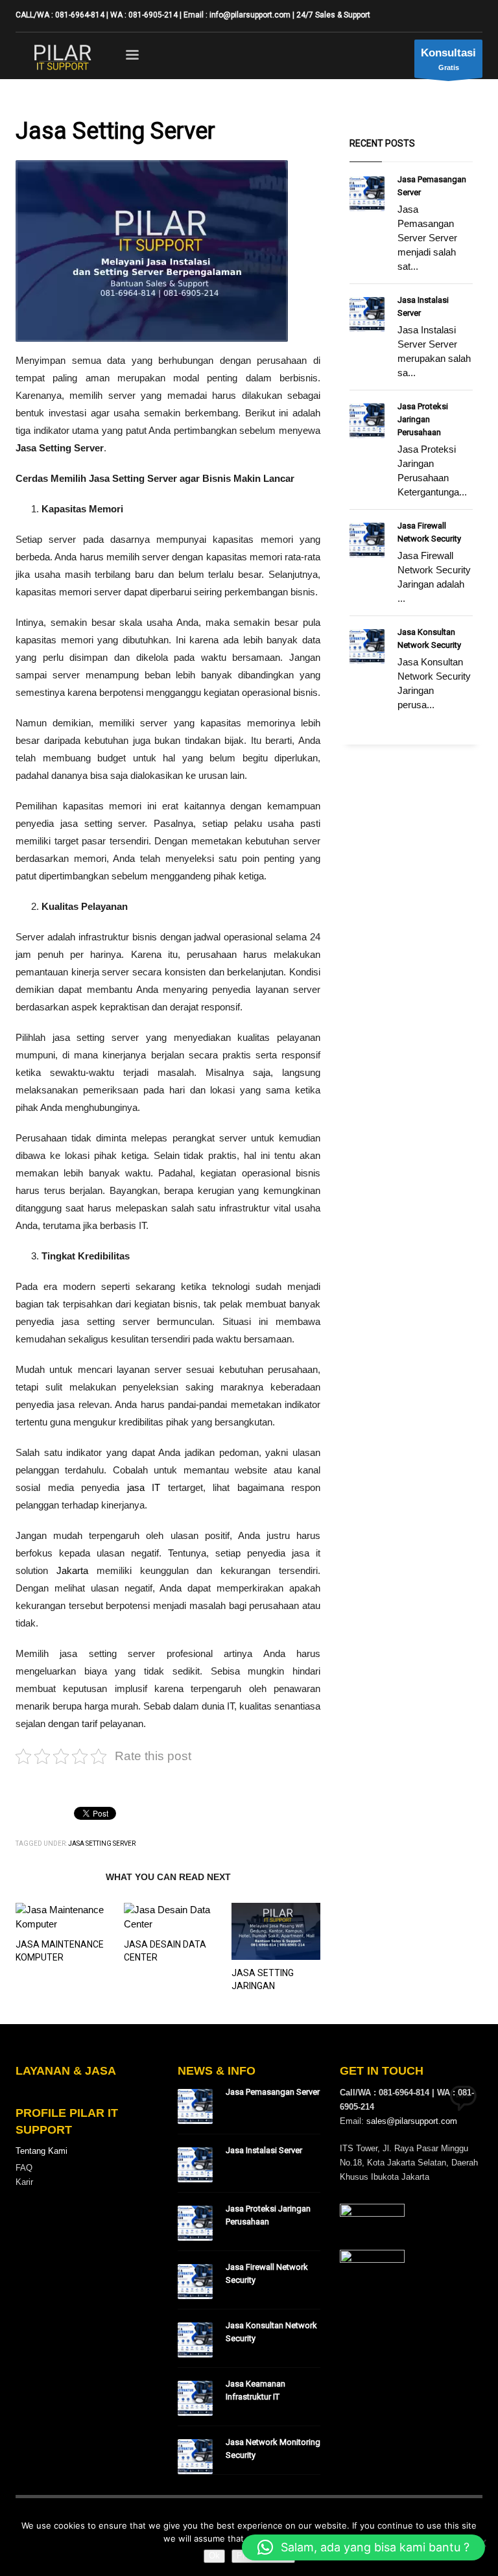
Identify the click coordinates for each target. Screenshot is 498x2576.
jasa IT (144, 1487)
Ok (214, 2556)
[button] (363, 2547)
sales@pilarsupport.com (412, 2121)
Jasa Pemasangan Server (273, 2092)
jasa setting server (102, 1843)
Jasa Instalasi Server (264, 2150)
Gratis (448, 59)
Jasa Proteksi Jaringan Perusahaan (423, 419)
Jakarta (72, 1570)
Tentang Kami (41, 2151)
